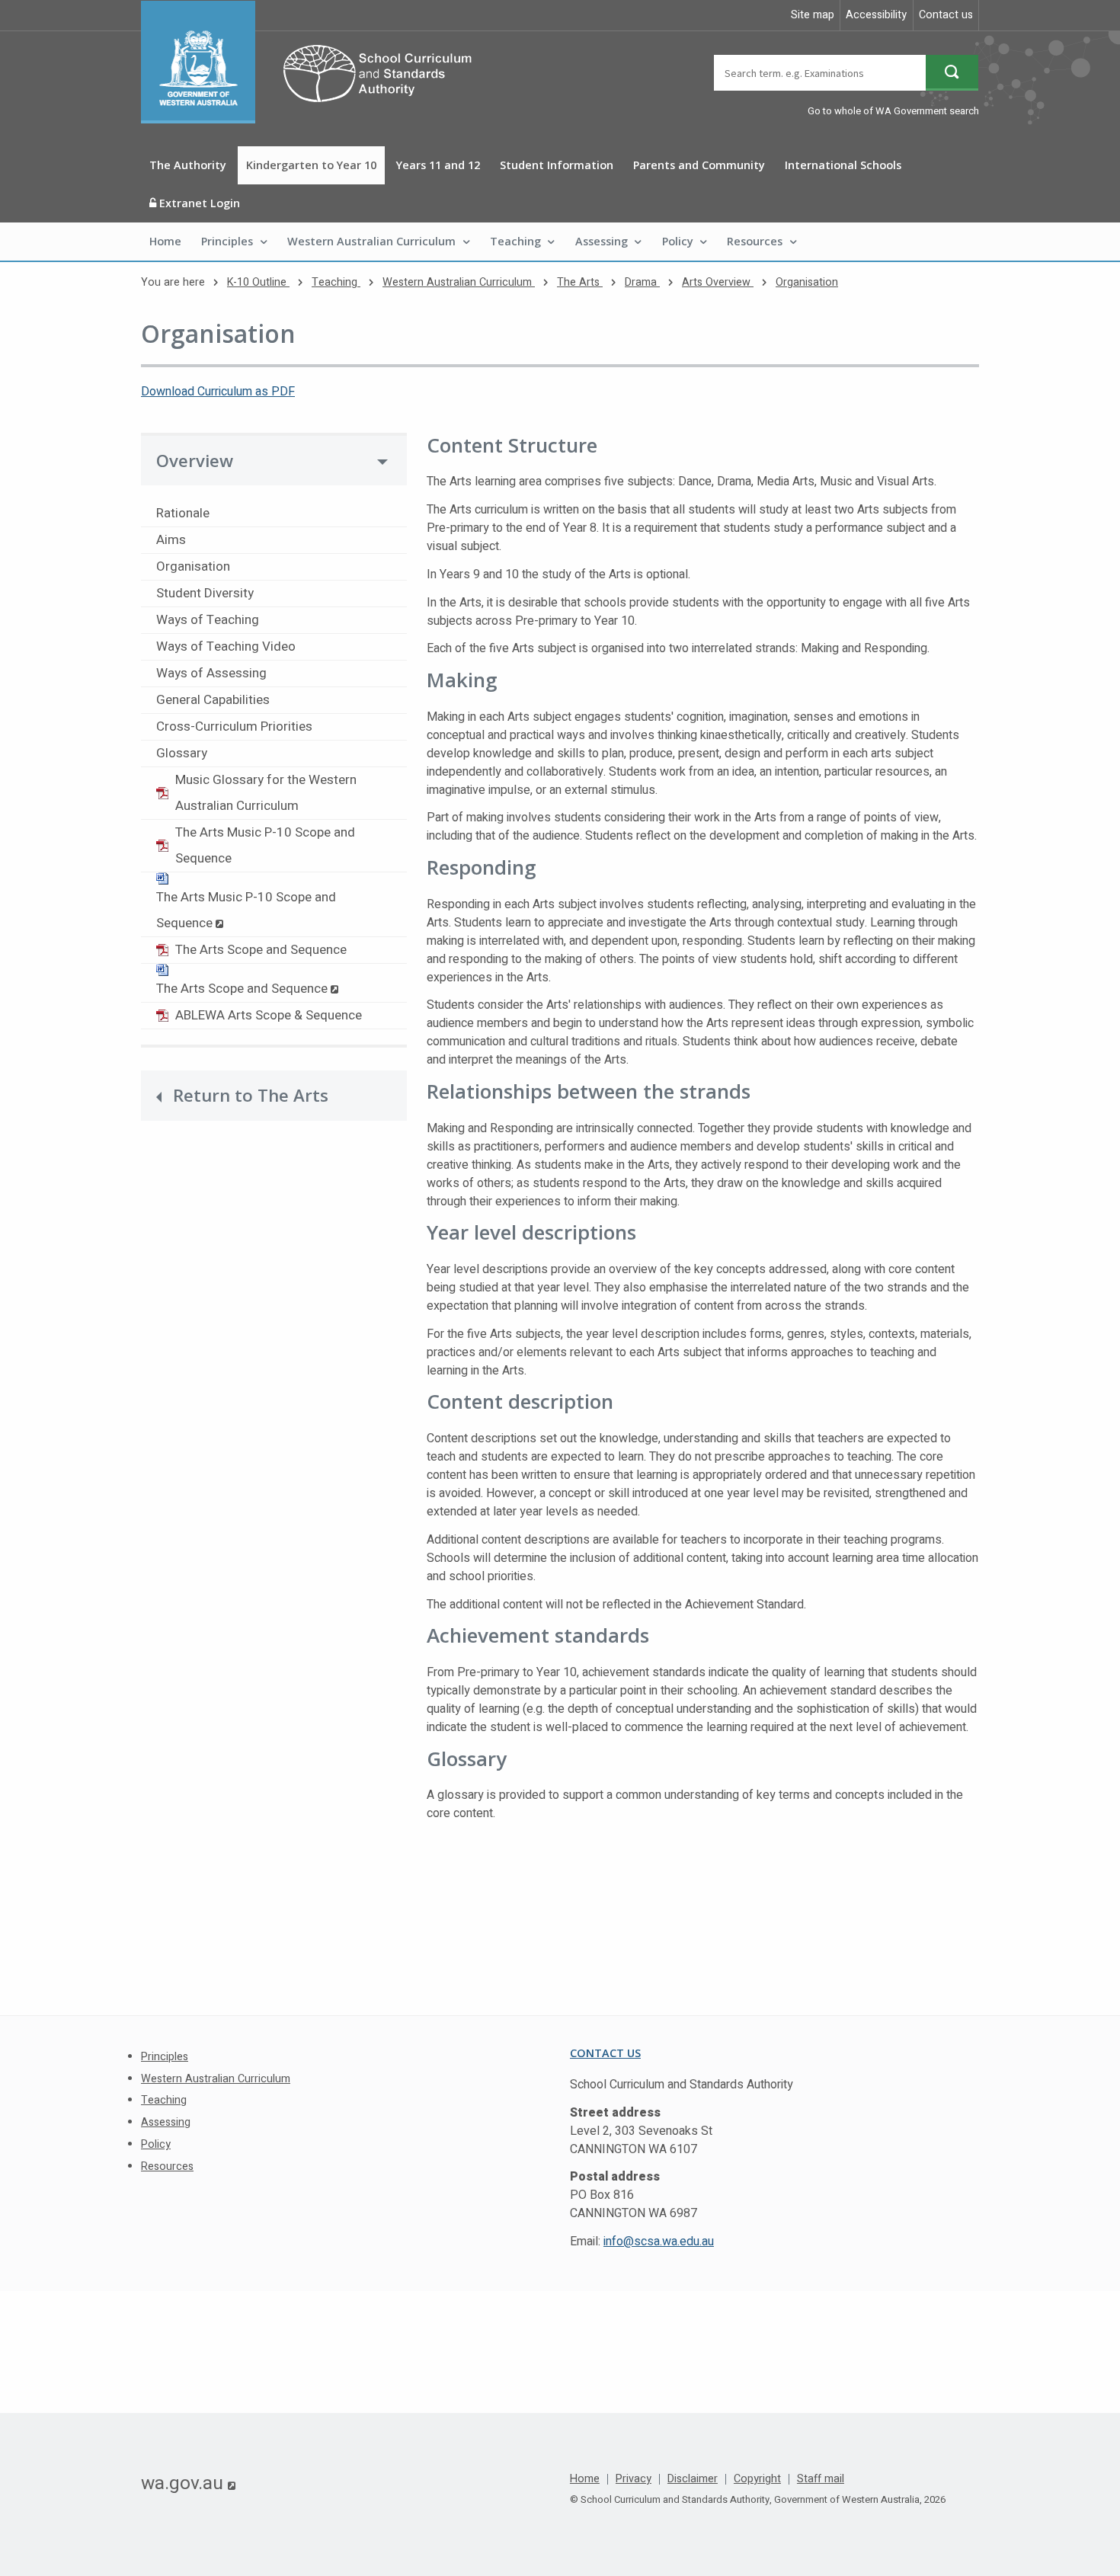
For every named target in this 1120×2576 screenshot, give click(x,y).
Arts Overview (718, 282)
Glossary (182, 753)
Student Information (557, 165)
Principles (227, 241)
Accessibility (876, 15)
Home (165, 241)
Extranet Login (198, 203)
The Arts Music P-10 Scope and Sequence (265, 845)
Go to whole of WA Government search (893, 111)
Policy (678, 241)
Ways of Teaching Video (226, 646)
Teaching (515, 241)
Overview (195, 461)
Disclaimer (693, 2479)
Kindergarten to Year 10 (311, 165)
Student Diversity (205, 593)
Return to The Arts (251, 1095)
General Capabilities (213, 700)
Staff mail (821, 2479)
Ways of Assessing (211, 673)
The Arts (580, 282)
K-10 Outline (258, 282)
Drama (642, 282)
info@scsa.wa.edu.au (659, 2242)
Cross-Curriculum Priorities (234, 726)
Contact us (946, 15)
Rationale (183, 513)
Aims (171, 540)
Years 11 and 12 (438, 165)
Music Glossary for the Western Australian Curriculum (266, 793)
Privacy (634, 2479)
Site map (813, 15)
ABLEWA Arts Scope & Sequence (269, 1015)
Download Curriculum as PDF (218, 392)
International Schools (843, 165)
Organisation (807, 282)
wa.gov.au (188, 2483)
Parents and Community (699, 165)
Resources (755, 241)
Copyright (757, 2479)
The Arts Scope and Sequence (261, 950)
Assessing (602, 241)
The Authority (188, 165)
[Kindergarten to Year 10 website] (314, 62)
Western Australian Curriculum (371, 241)
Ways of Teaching (208, 620)
